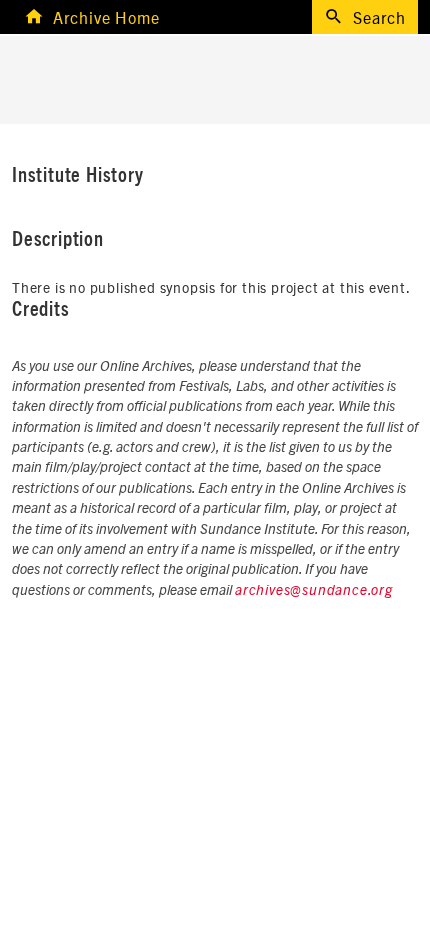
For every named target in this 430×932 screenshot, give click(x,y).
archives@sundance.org (314, 591)
